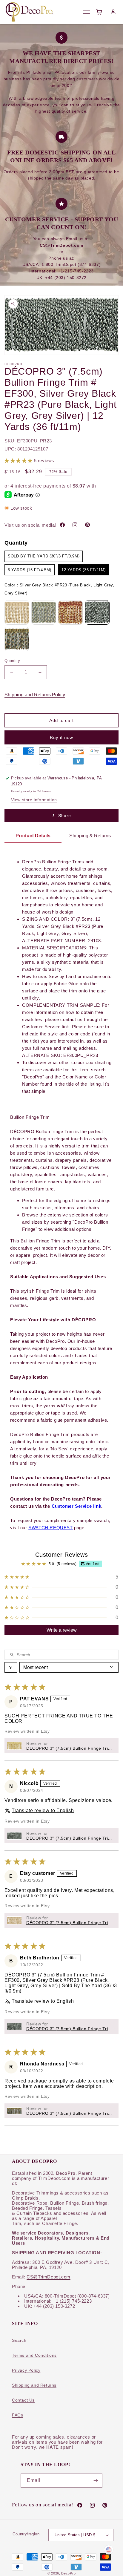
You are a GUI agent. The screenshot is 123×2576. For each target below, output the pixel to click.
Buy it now (61, 737)
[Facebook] (62, 525)
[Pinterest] (87, 525)
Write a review (62, 1630)
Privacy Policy (26, 2370)
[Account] (113, 12)
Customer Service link (77, 1506)
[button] (19, 461)
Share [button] (65, 816)
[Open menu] (86, 12)
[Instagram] (75, 525)
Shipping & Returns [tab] (90, 836)
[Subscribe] (96, 2481)
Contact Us (23, 2400)
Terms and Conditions (34, 2355)
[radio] (44, 556)
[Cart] (99, 12)
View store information (34, 800)
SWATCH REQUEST (50, 1528)
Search (19, 2340)
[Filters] (11, 1667)
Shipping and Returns (34, 2385)
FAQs (17, 2415)
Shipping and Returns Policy (35, 695)
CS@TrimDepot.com (49, 2277)
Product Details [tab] (33, 836)
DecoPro (68, 2573)
